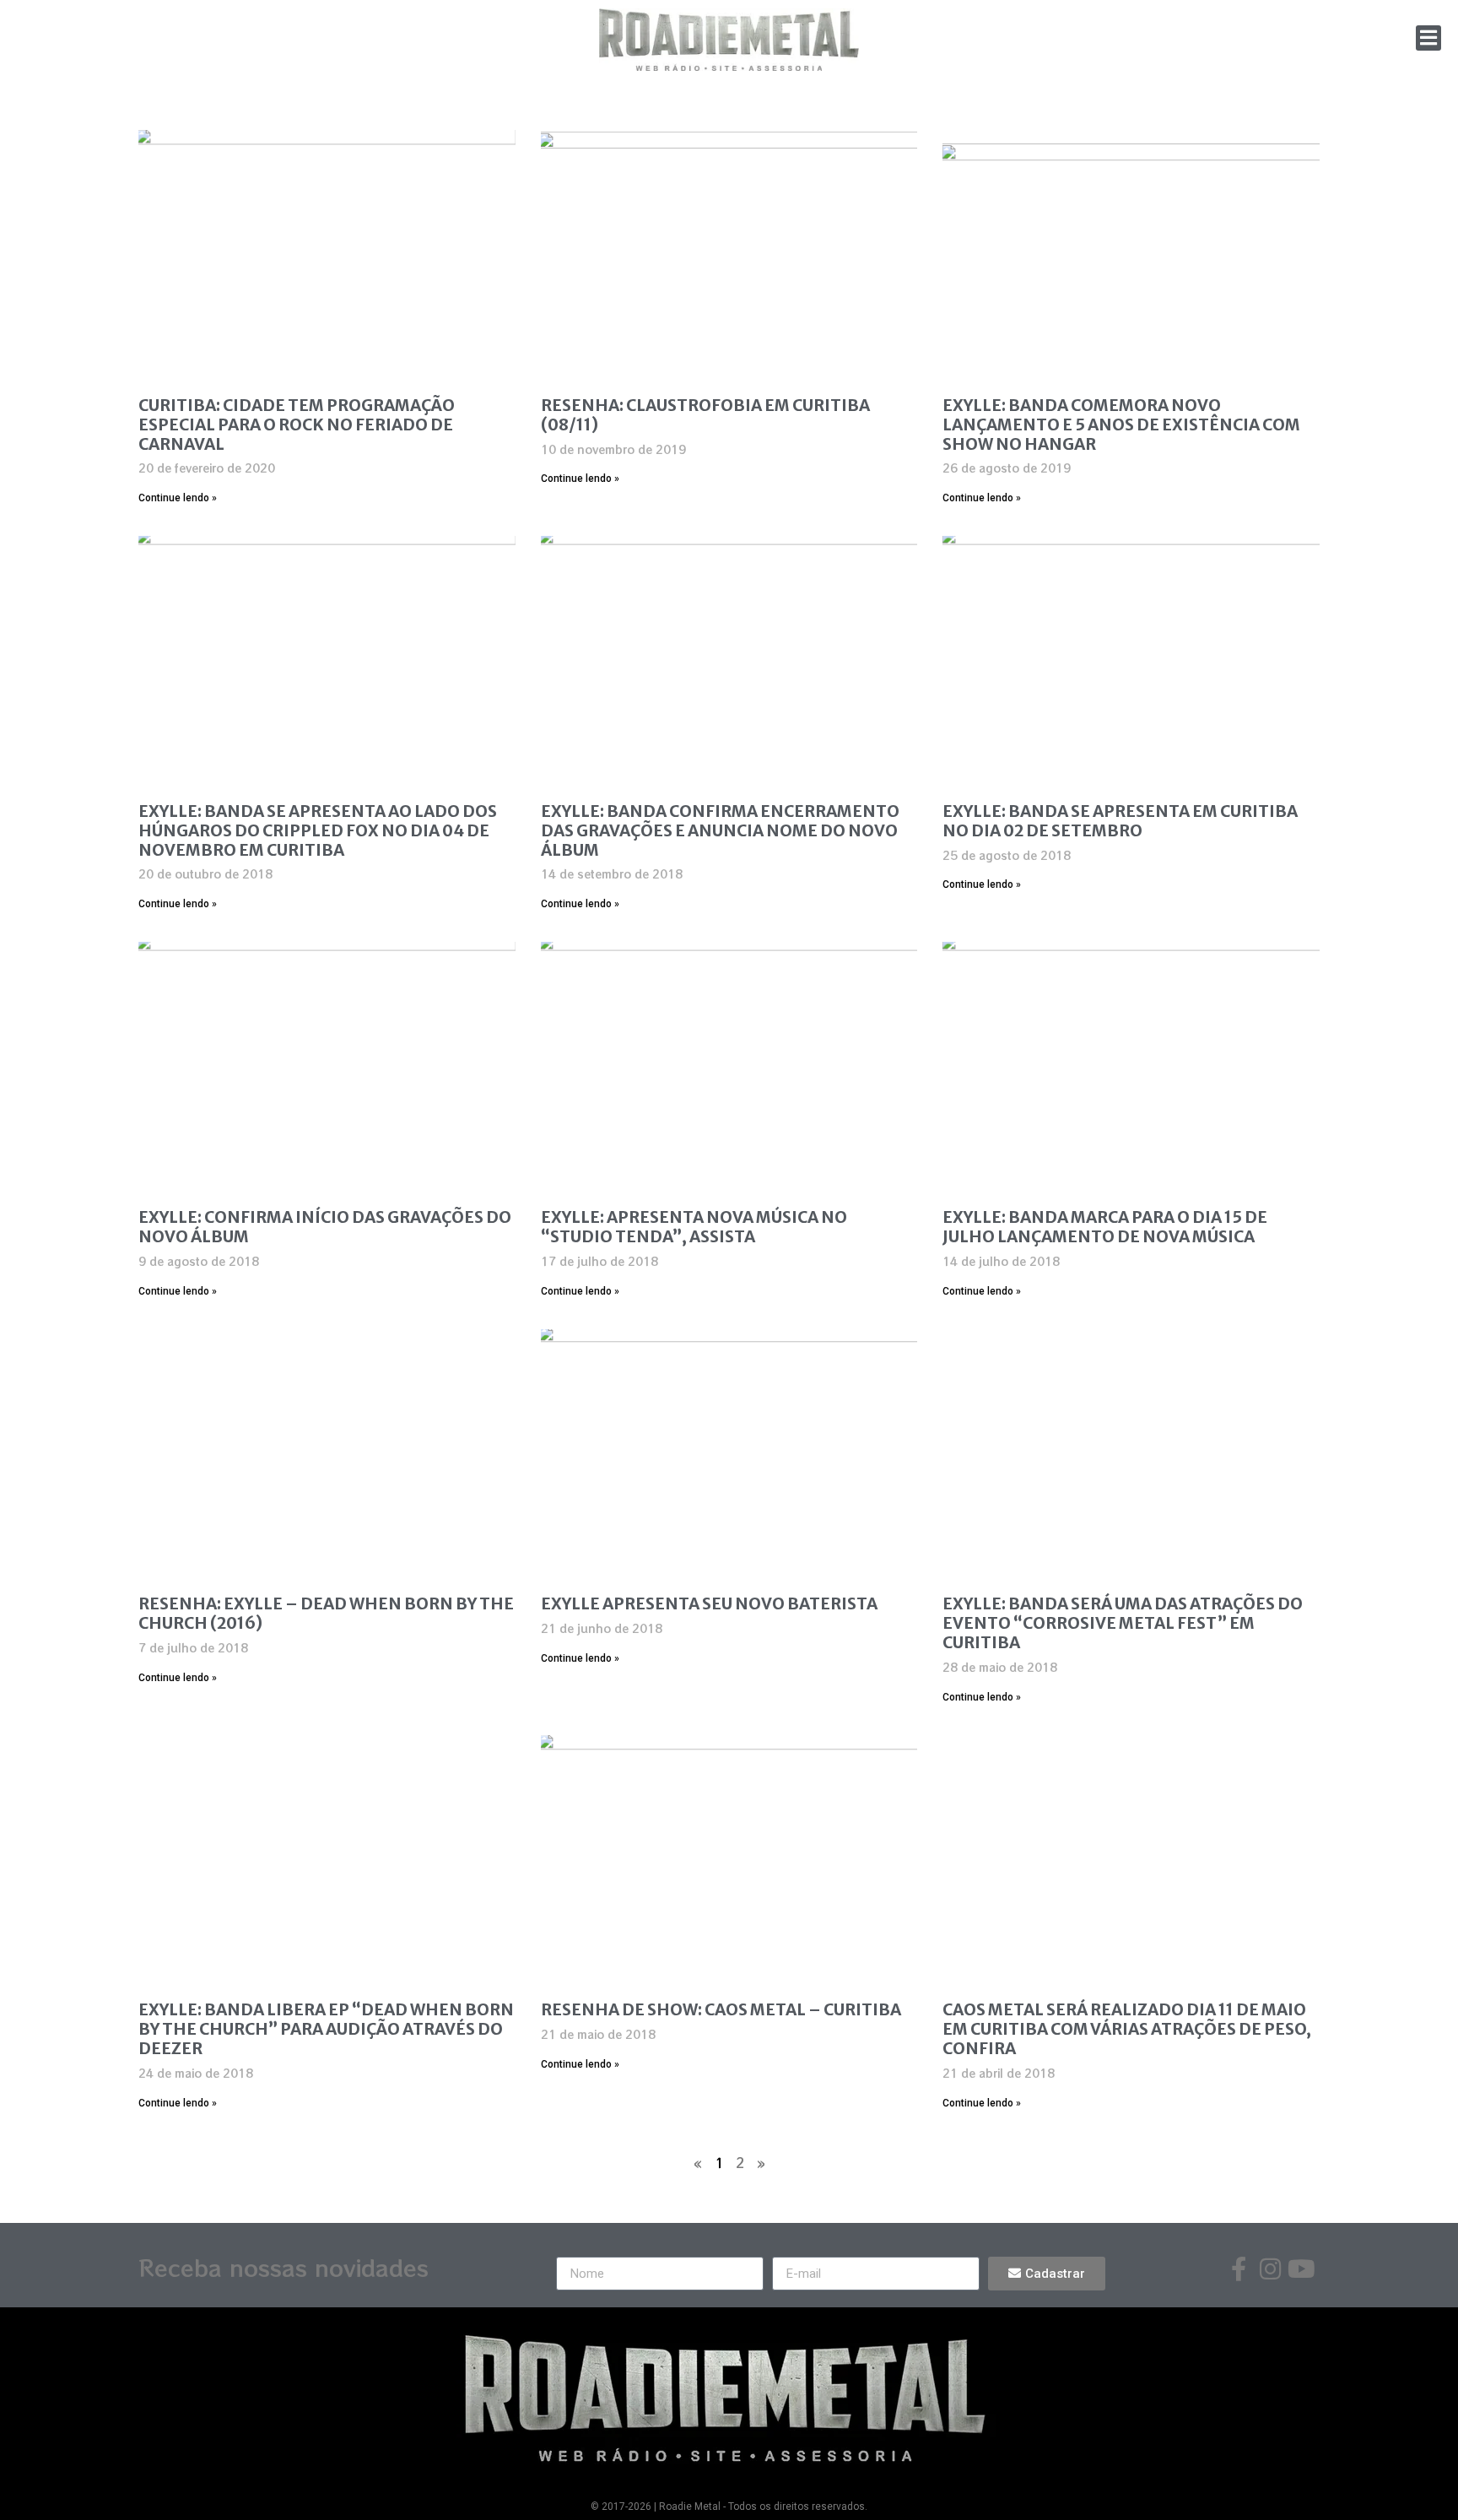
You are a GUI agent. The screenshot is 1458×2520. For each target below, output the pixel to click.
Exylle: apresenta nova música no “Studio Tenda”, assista (694, 1227)
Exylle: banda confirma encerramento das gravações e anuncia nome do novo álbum (720, 830)
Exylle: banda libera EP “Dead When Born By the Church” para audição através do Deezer (326, 2029)
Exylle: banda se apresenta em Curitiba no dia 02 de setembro (1120, 821)
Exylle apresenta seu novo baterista (709, 1603)
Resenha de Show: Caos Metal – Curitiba (721, 2009)
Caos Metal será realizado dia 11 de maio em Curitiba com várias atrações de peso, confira (1127, 2029)
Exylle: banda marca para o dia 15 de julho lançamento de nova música (1105, 1227)
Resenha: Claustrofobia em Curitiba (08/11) (705, 415)
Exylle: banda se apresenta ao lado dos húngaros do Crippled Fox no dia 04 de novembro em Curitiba (318, 830)
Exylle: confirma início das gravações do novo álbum (325, 1227)
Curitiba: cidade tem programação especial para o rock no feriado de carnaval (297, 425)
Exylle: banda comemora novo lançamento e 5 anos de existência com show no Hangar (1121, 425)
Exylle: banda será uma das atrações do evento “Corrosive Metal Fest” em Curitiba (1123, 1623)
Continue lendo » (178, 498)
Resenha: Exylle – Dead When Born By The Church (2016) (326, 1613)
